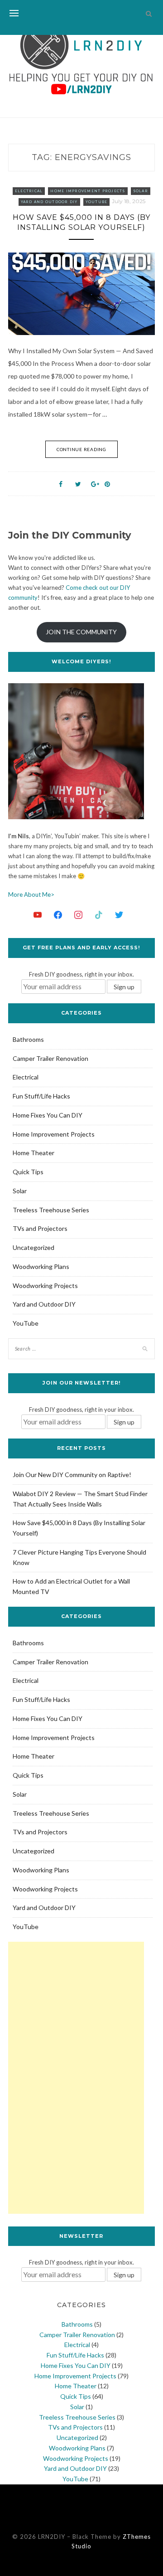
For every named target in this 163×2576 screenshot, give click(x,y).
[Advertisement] (76, 2078)
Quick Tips (28, 1172)
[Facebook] (58, 914)
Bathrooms (28, 1039)
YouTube (97, 202)
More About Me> (31, 894)
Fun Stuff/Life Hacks (41, 1096)
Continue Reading (81, 449)
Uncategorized (34, 1247)
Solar (141, 191)
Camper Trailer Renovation (50, 1058)
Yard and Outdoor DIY (49, 202)
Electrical (29, 191)
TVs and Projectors (40, 1228)
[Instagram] (78, 914)
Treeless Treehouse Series (51, 1210)
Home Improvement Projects (88, 191)
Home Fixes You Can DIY (48, 1115)
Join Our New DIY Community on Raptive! (72, 1475)
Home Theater (34, 1153)
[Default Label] (38, 914)
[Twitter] (119, 914)
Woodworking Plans (41, 1266)
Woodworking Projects (45, 1286)
